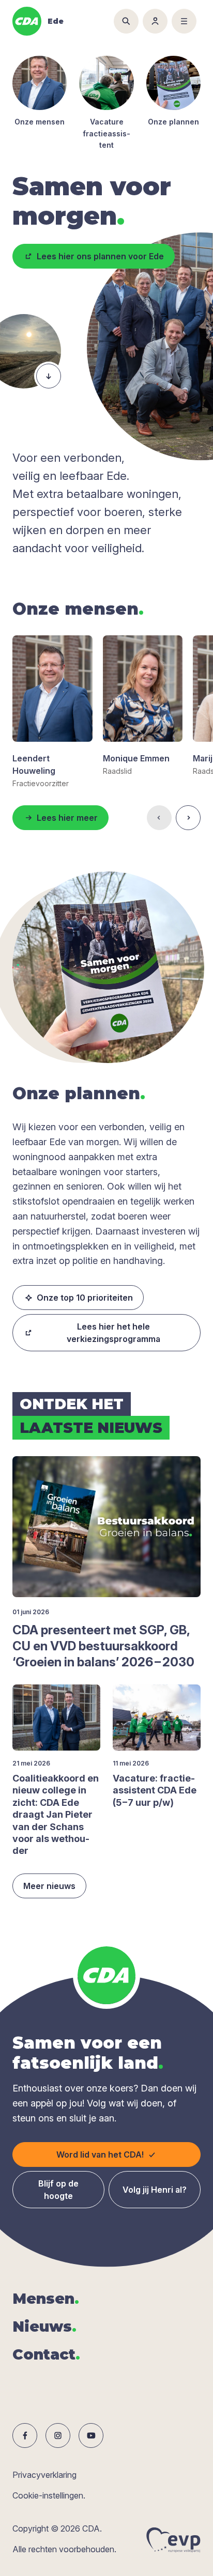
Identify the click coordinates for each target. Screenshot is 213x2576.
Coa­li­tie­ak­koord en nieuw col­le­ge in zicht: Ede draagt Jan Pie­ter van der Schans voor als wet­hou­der (56, 1814)
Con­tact (46, 2354)
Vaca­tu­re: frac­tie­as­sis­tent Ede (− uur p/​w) (155, 1790)
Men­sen (46, 2299)
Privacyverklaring (44, 2475)
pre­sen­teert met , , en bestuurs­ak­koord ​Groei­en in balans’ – (103, 1646)
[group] (52, 712)
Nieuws (44, 2327)
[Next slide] (188, 818)
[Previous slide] (159, 818)
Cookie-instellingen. (49, 2495)
